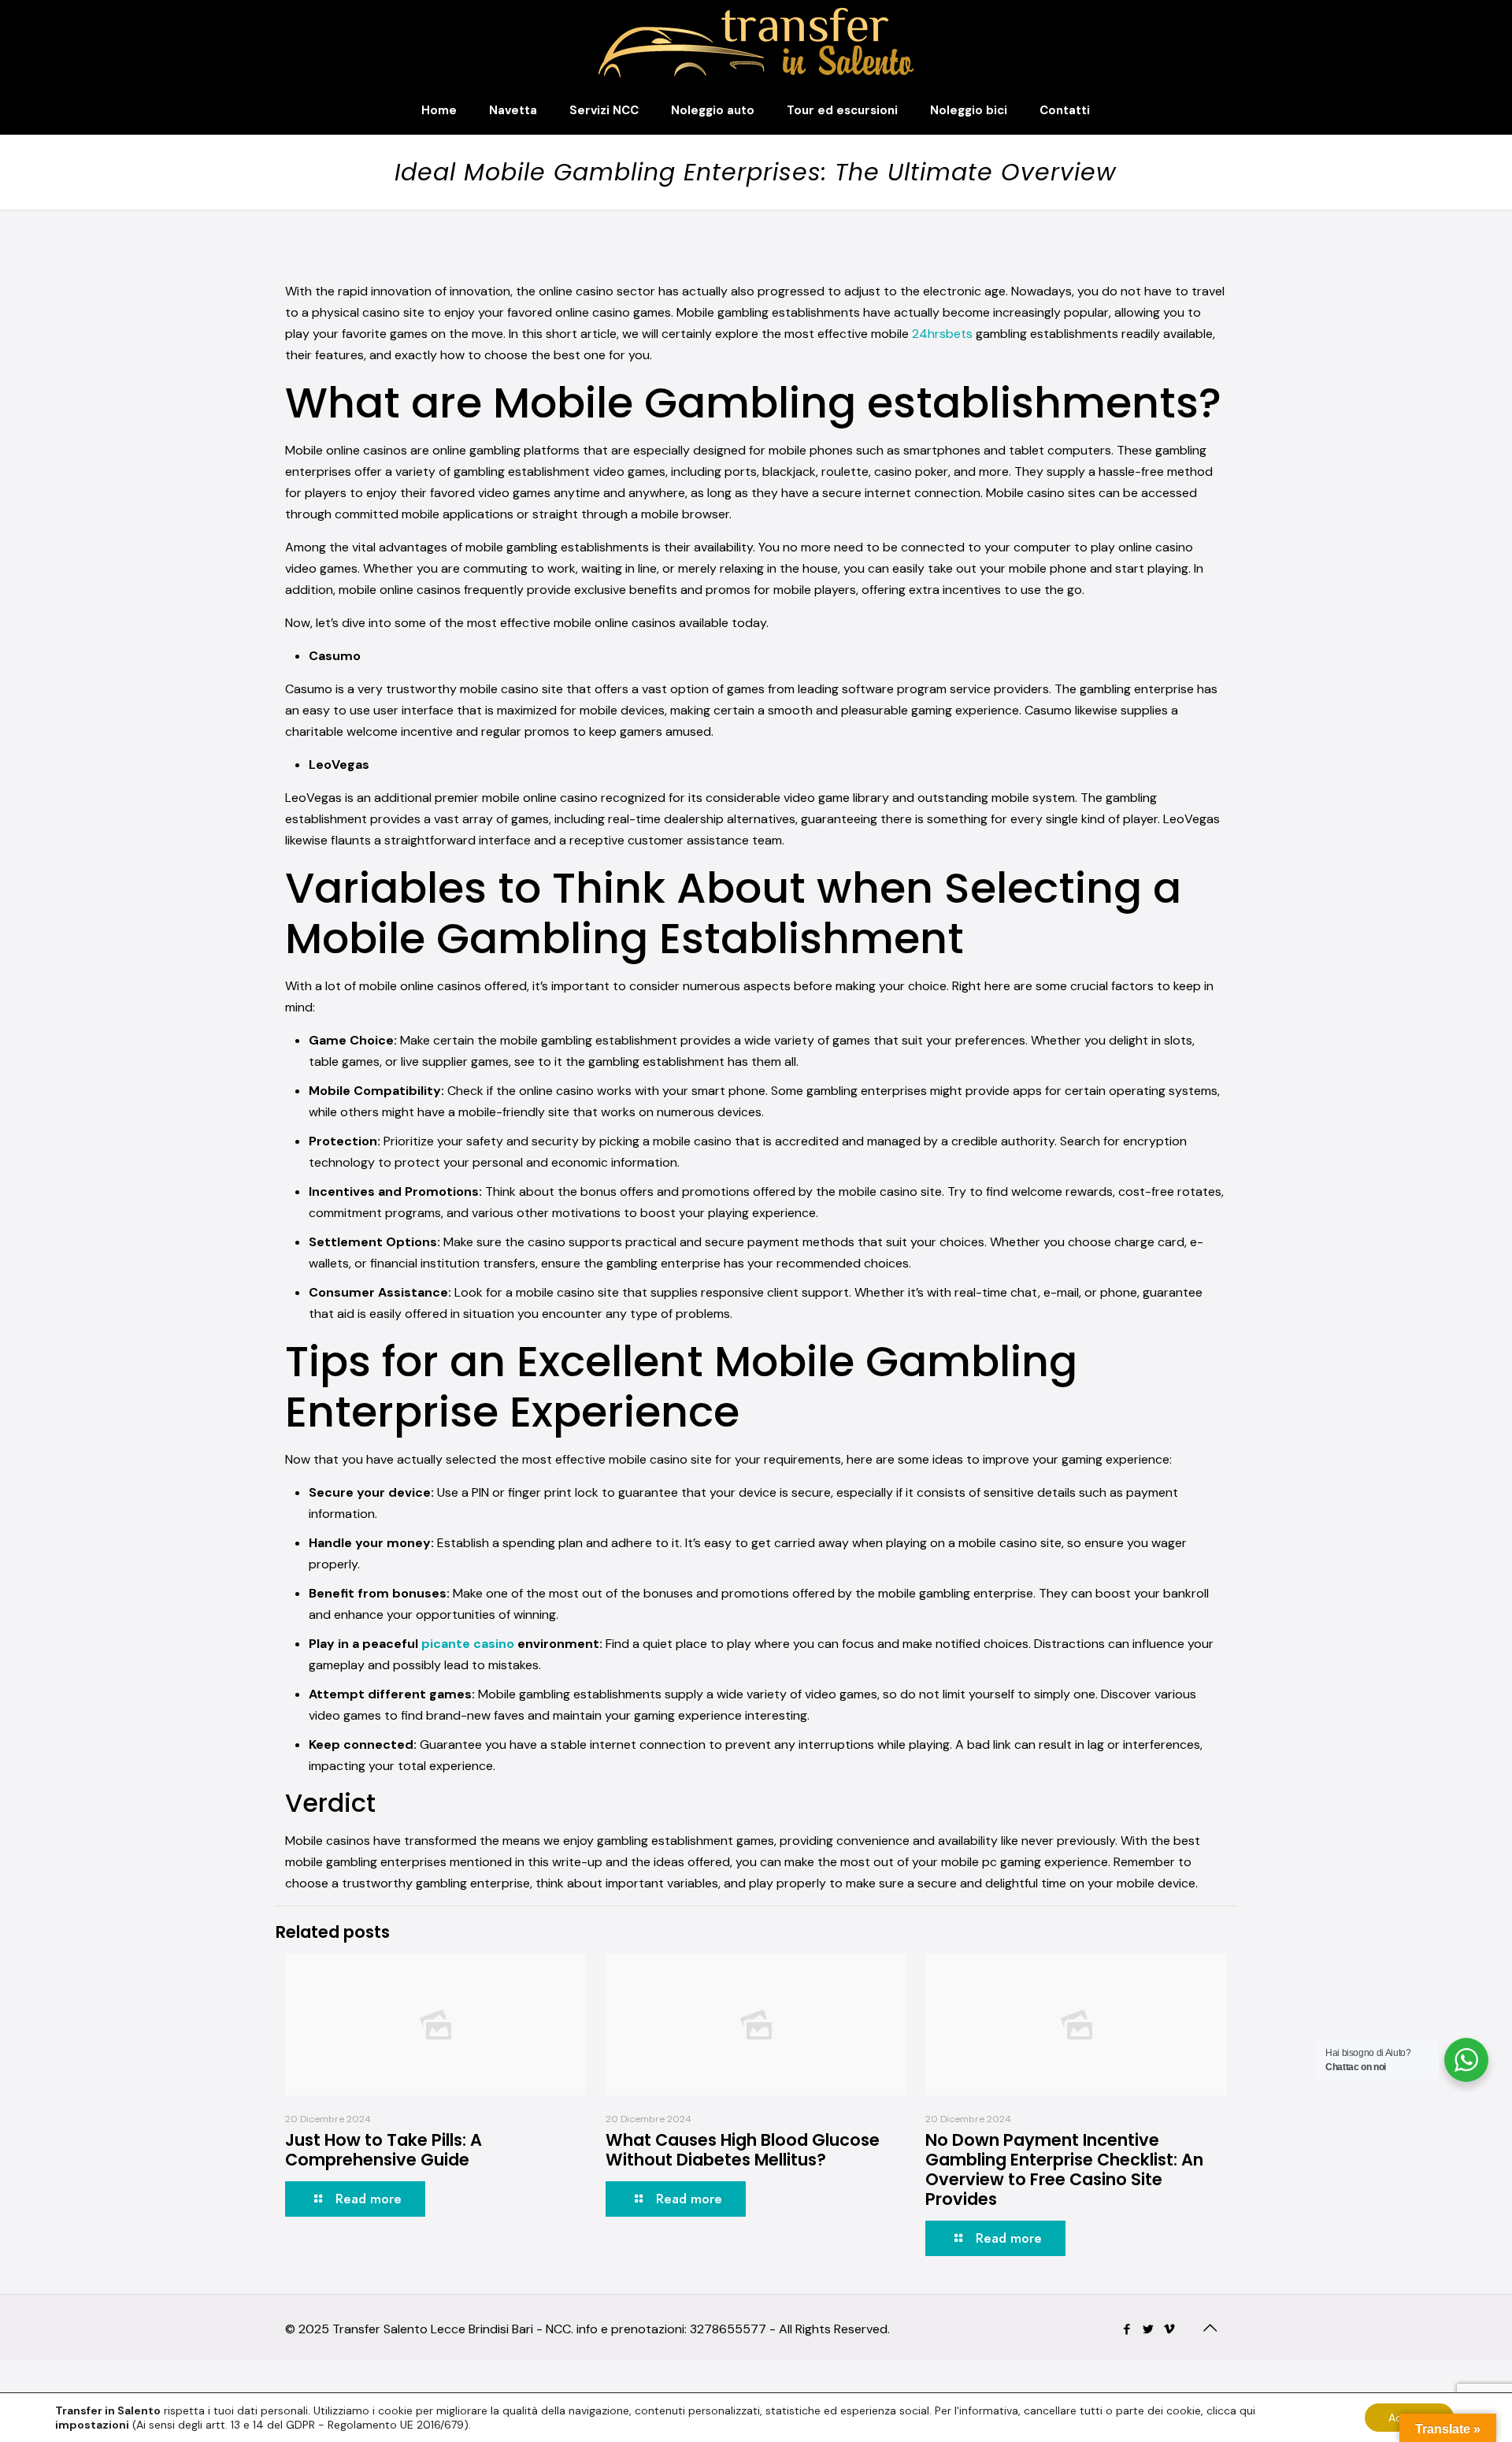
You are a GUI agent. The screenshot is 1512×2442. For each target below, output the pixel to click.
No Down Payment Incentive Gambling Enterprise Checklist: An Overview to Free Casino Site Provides (1064, 2169)
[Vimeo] (1170, 2329)
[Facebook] (1127, 2329)
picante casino (468, 1644)
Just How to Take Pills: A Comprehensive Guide (384, 2150)
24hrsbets (942, 334)
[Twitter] (1149, 2329)
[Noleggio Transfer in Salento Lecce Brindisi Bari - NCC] (756, 43)
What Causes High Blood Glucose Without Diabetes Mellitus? (743, 2150)
